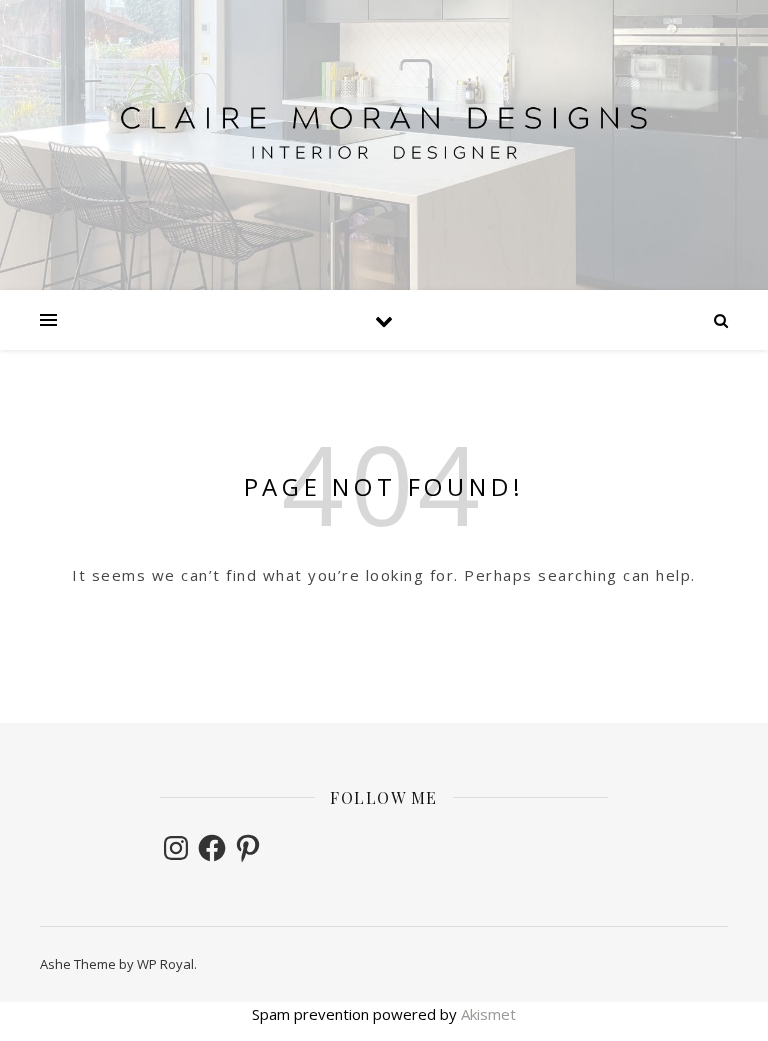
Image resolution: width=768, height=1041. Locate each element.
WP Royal (165, 964)
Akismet (488, 1014)
